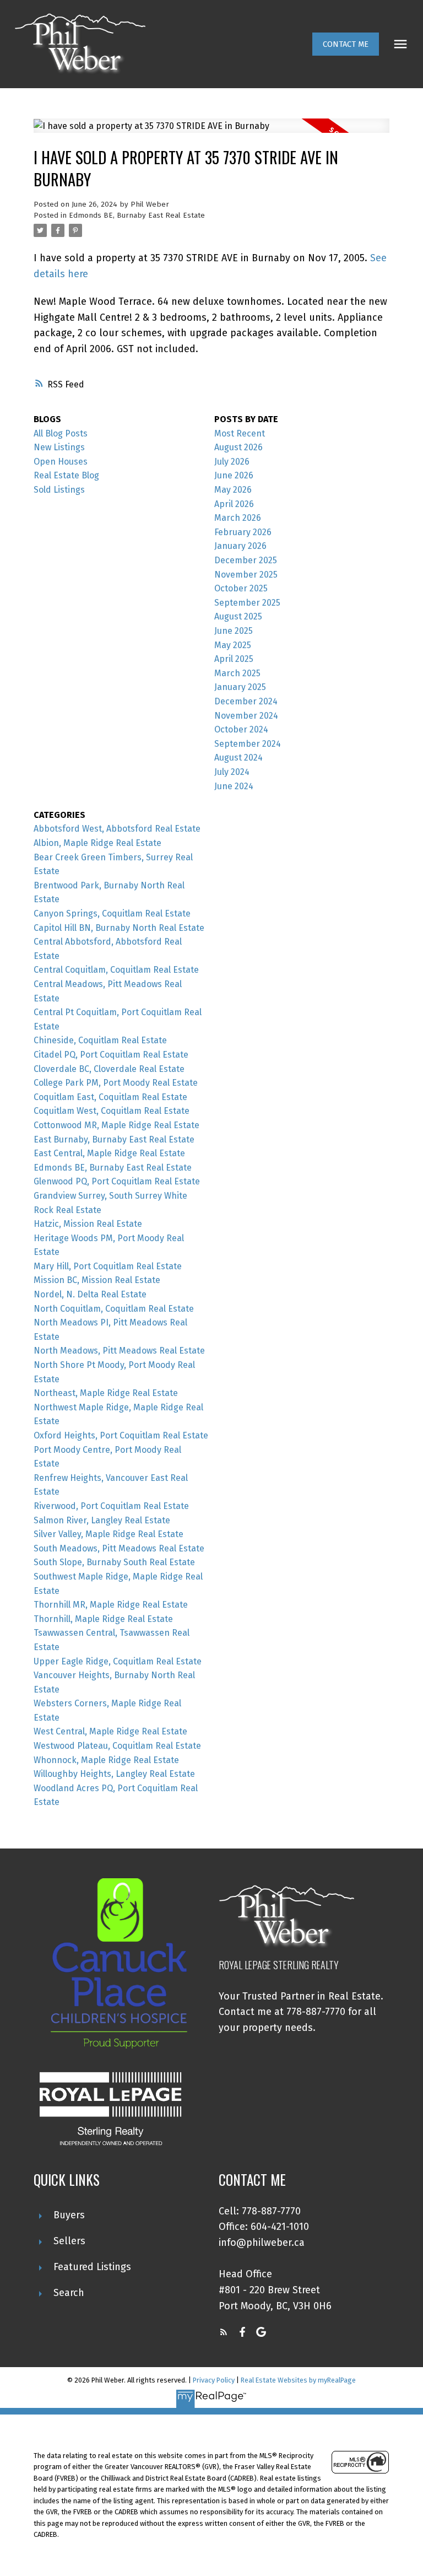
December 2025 (246, 560)
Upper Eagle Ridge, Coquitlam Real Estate (118, 1661)
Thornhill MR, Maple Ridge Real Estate (111, 1605)
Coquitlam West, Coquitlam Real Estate (112, 1111)
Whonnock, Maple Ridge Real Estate (106, 1760)
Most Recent (240, 433)
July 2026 (232, 462)
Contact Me (346, 44)
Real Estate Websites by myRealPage (298, 2380)
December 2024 (246, 701)
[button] (346, 44)
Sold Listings (59, 490)
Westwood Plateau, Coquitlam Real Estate (117, 1746)
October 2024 (241, 729)
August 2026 (238, 447)
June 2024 (234, 786)
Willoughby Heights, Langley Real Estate (114, 1774)
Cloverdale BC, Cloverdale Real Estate (109, 1069)
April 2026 (234, 504)
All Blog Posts (61, 433)
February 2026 (243, 532)
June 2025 (234, 631)
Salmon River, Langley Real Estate (102, 1520)
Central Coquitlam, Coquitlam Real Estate (116, 970)
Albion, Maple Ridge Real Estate (97, 843)
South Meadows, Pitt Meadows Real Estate (119, 1548)
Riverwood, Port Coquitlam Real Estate (111, 1506)
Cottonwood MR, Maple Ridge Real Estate (116, 1125)
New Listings (59, 447)
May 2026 (233, 490)
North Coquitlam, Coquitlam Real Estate (114, 1309)
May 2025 (233, 645)
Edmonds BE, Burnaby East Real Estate (137, 215)
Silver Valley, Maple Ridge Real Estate (109, 1534)
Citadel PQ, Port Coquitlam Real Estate (111, 1055)
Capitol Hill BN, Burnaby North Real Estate (119, 928)
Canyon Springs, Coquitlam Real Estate (112, 914)
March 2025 (237, 673)
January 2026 (240, 546)
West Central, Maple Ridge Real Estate (110, 1731)
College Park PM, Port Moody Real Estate (116, 1083)
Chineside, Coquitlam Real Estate (100, 1040)
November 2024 (246, 716)
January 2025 (240, 687)
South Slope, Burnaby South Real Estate (114, 1562)
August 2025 (238, 616)
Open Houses (61, 462)
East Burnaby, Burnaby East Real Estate (114, 1139)
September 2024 (248, 744)
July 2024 (232, 772)
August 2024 (238, 758)
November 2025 (246, 575)
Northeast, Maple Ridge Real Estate (106, 1393)
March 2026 (238, 518)
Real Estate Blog (66, 475)
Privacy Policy (214, 2380)
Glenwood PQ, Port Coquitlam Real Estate (117, 1181)
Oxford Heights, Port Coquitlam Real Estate (121, 1435)
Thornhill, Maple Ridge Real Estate (103, 1619)
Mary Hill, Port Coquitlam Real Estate (108, 1266)
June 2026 (234, 475)
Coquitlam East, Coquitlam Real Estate (110, 1097)
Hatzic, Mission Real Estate (88, 1224)
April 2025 (234, 659)
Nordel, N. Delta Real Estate (90, 1294)
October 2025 (241, 588)
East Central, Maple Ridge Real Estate (109, 1153)
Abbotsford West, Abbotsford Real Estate (117, 829)
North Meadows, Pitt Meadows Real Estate (119, 1351)
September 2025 (247, 603)
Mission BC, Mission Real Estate (97, 1280)
